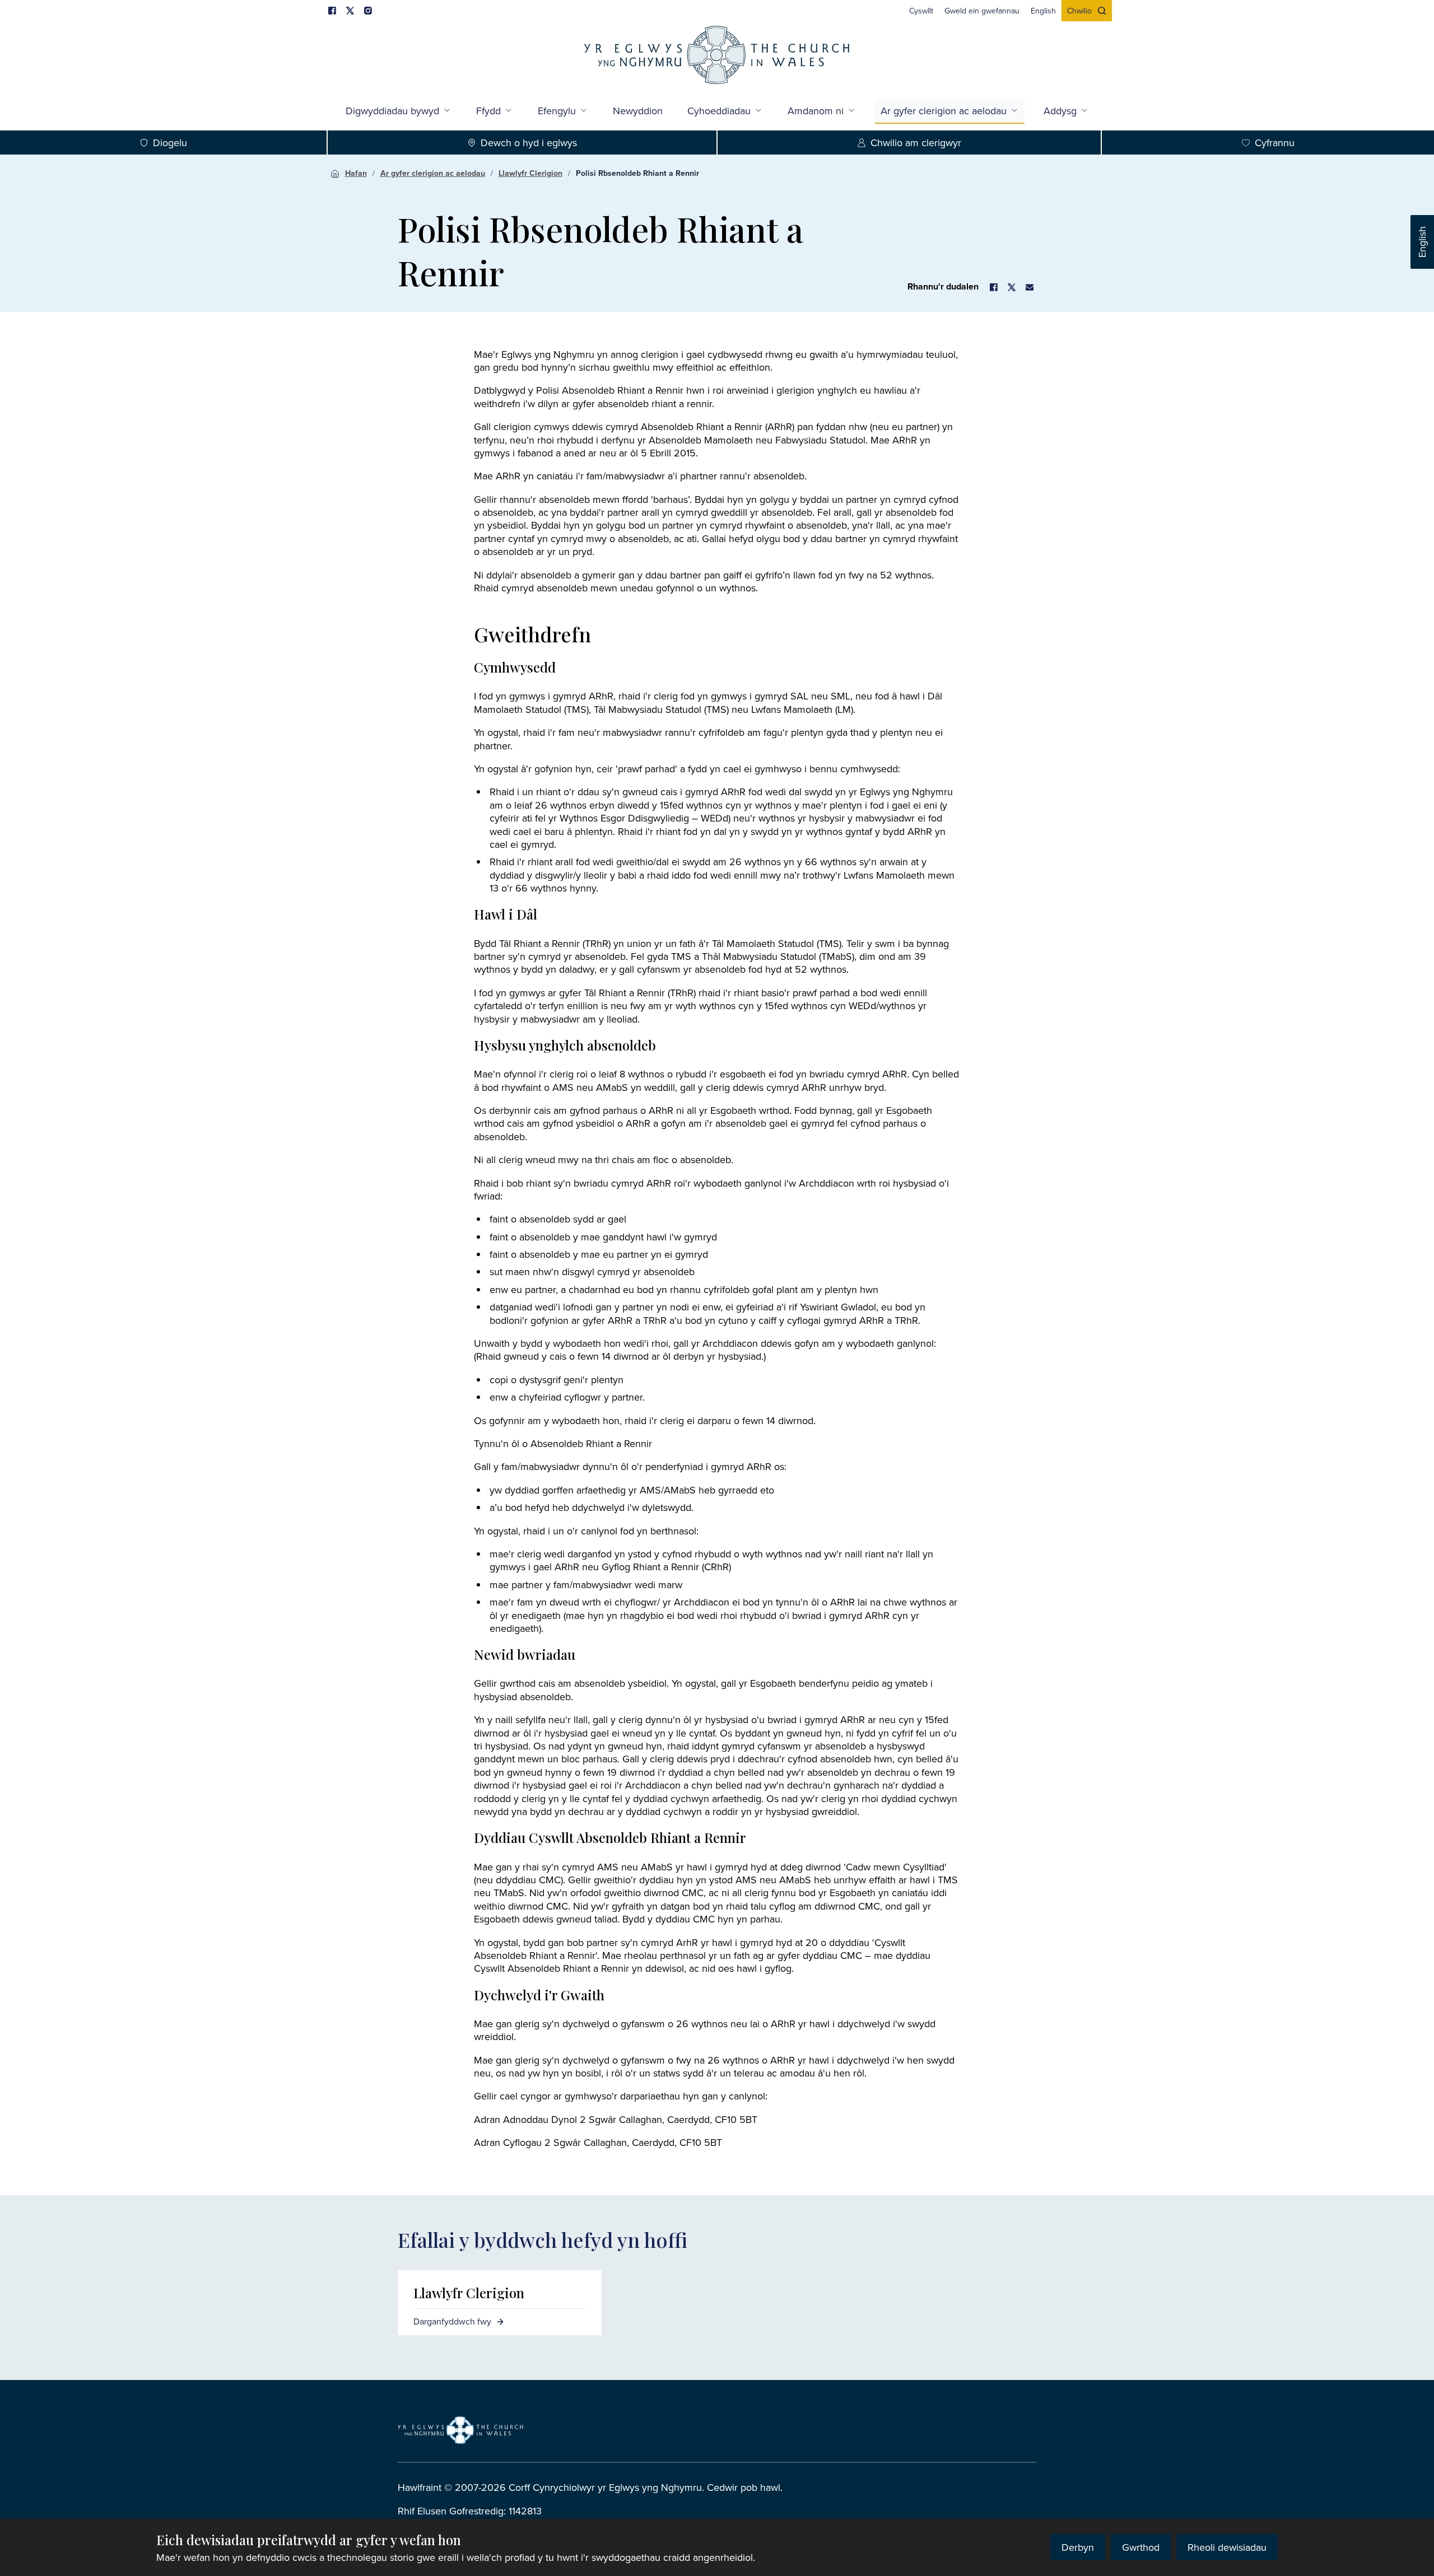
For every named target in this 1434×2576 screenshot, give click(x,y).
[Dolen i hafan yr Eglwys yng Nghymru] (460, 2430)
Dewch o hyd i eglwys (529, 143)
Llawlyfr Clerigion (530, 173)
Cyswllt (921, 11)
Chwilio (1079, 11)
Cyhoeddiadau (719, 111)
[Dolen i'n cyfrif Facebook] (332, 11)
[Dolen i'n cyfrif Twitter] (350, 11)
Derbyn (1078, 2547)
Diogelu (170, 143)
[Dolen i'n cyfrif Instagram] (368, 11)
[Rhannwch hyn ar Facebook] (994, 287)
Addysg (1060, 111)
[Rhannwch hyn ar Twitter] (1012, 287)
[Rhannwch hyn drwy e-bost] (1030, 287)
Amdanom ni (816, 111)
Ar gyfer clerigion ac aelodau (944, 111)
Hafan (356, 173)
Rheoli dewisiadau (1227, 2547)
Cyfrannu (1275, 143)
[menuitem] (921, 11)
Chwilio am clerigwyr (916, 143)
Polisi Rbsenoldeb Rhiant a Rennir (637, 173)
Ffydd (488, 111)
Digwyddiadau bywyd (392, 111)
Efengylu (557, 111)
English (1422, 242)
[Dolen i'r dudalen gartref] (717, 56)
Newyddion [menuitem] (638, 111)
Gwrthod (1141, 2547)
